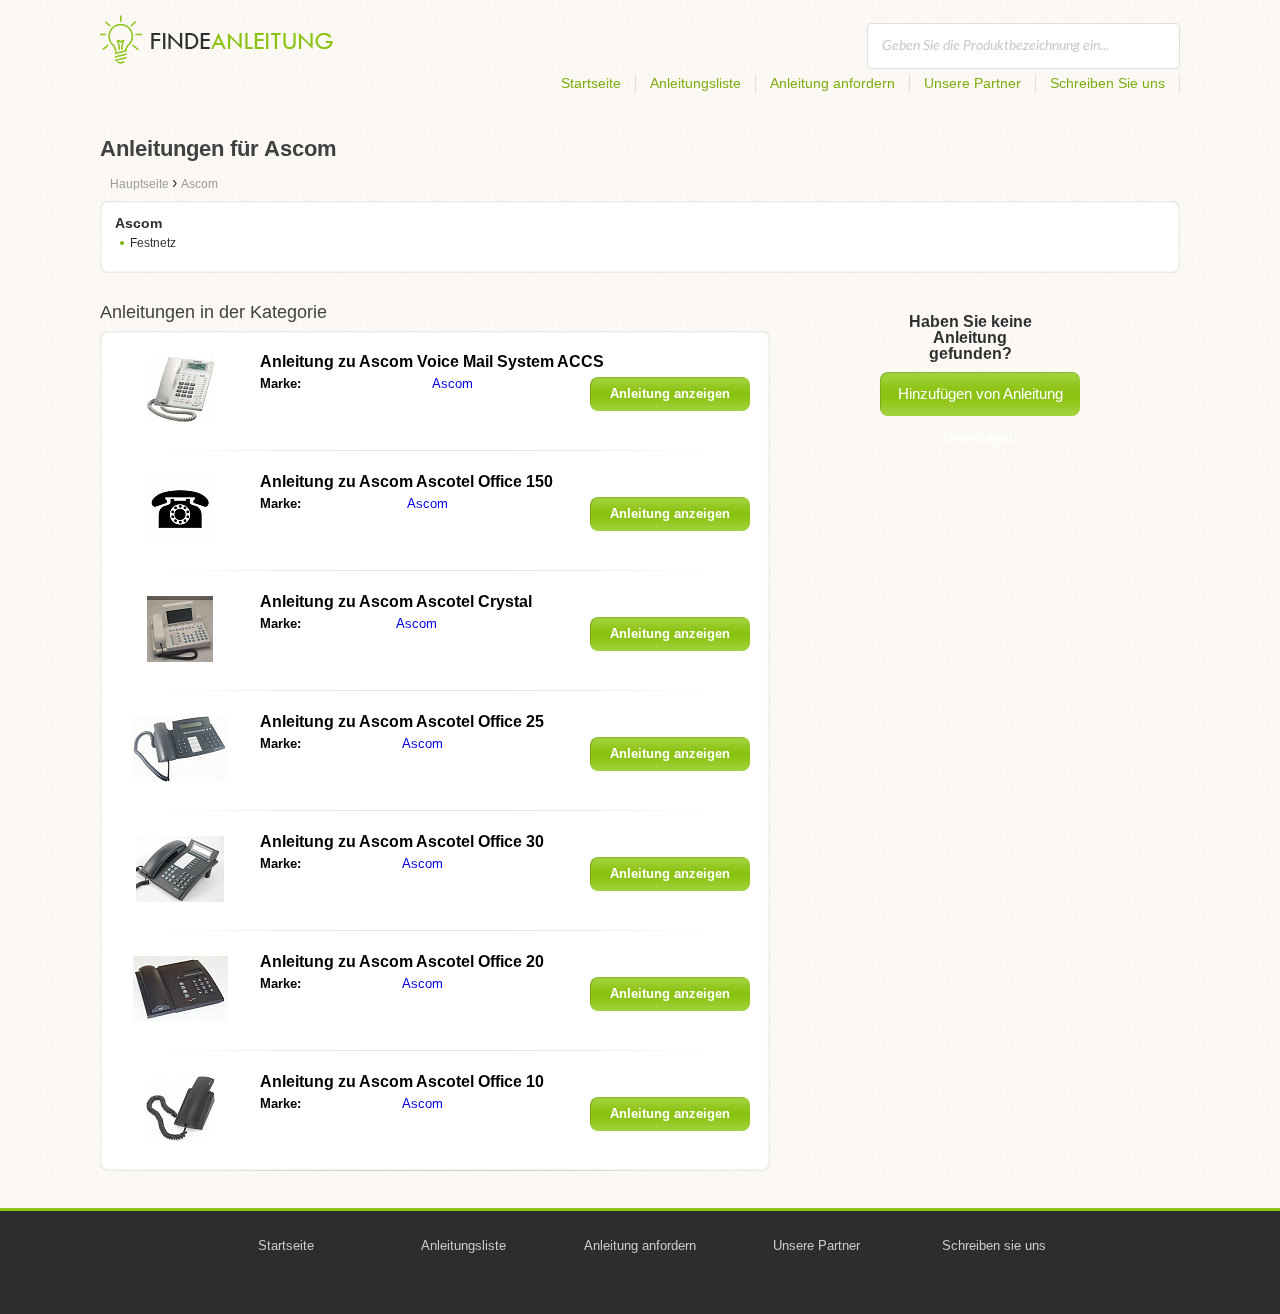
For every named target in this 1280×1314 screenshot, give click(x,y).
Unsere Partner (972, 83)
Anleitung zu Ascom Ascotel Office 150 (406, 481)
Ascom (452, 383)
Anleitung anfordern (832, 83)
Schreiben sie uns (994, 1245)
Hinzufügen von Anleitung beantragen (980, 400)
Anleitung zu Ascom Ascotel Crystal (396, 601)
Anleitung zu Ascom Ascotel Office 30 (402, 841)
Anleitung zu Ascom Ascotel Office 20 (402, 961)
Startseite (591, 83)
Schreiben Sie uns (1107, 83)
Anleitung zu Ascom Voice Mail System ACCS (432, 361)
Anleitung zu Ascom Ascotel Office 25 (402, 721)
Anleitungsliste (695, 83)
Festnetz (153, 243)
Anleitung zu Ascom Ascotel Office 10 (402, 1081)
